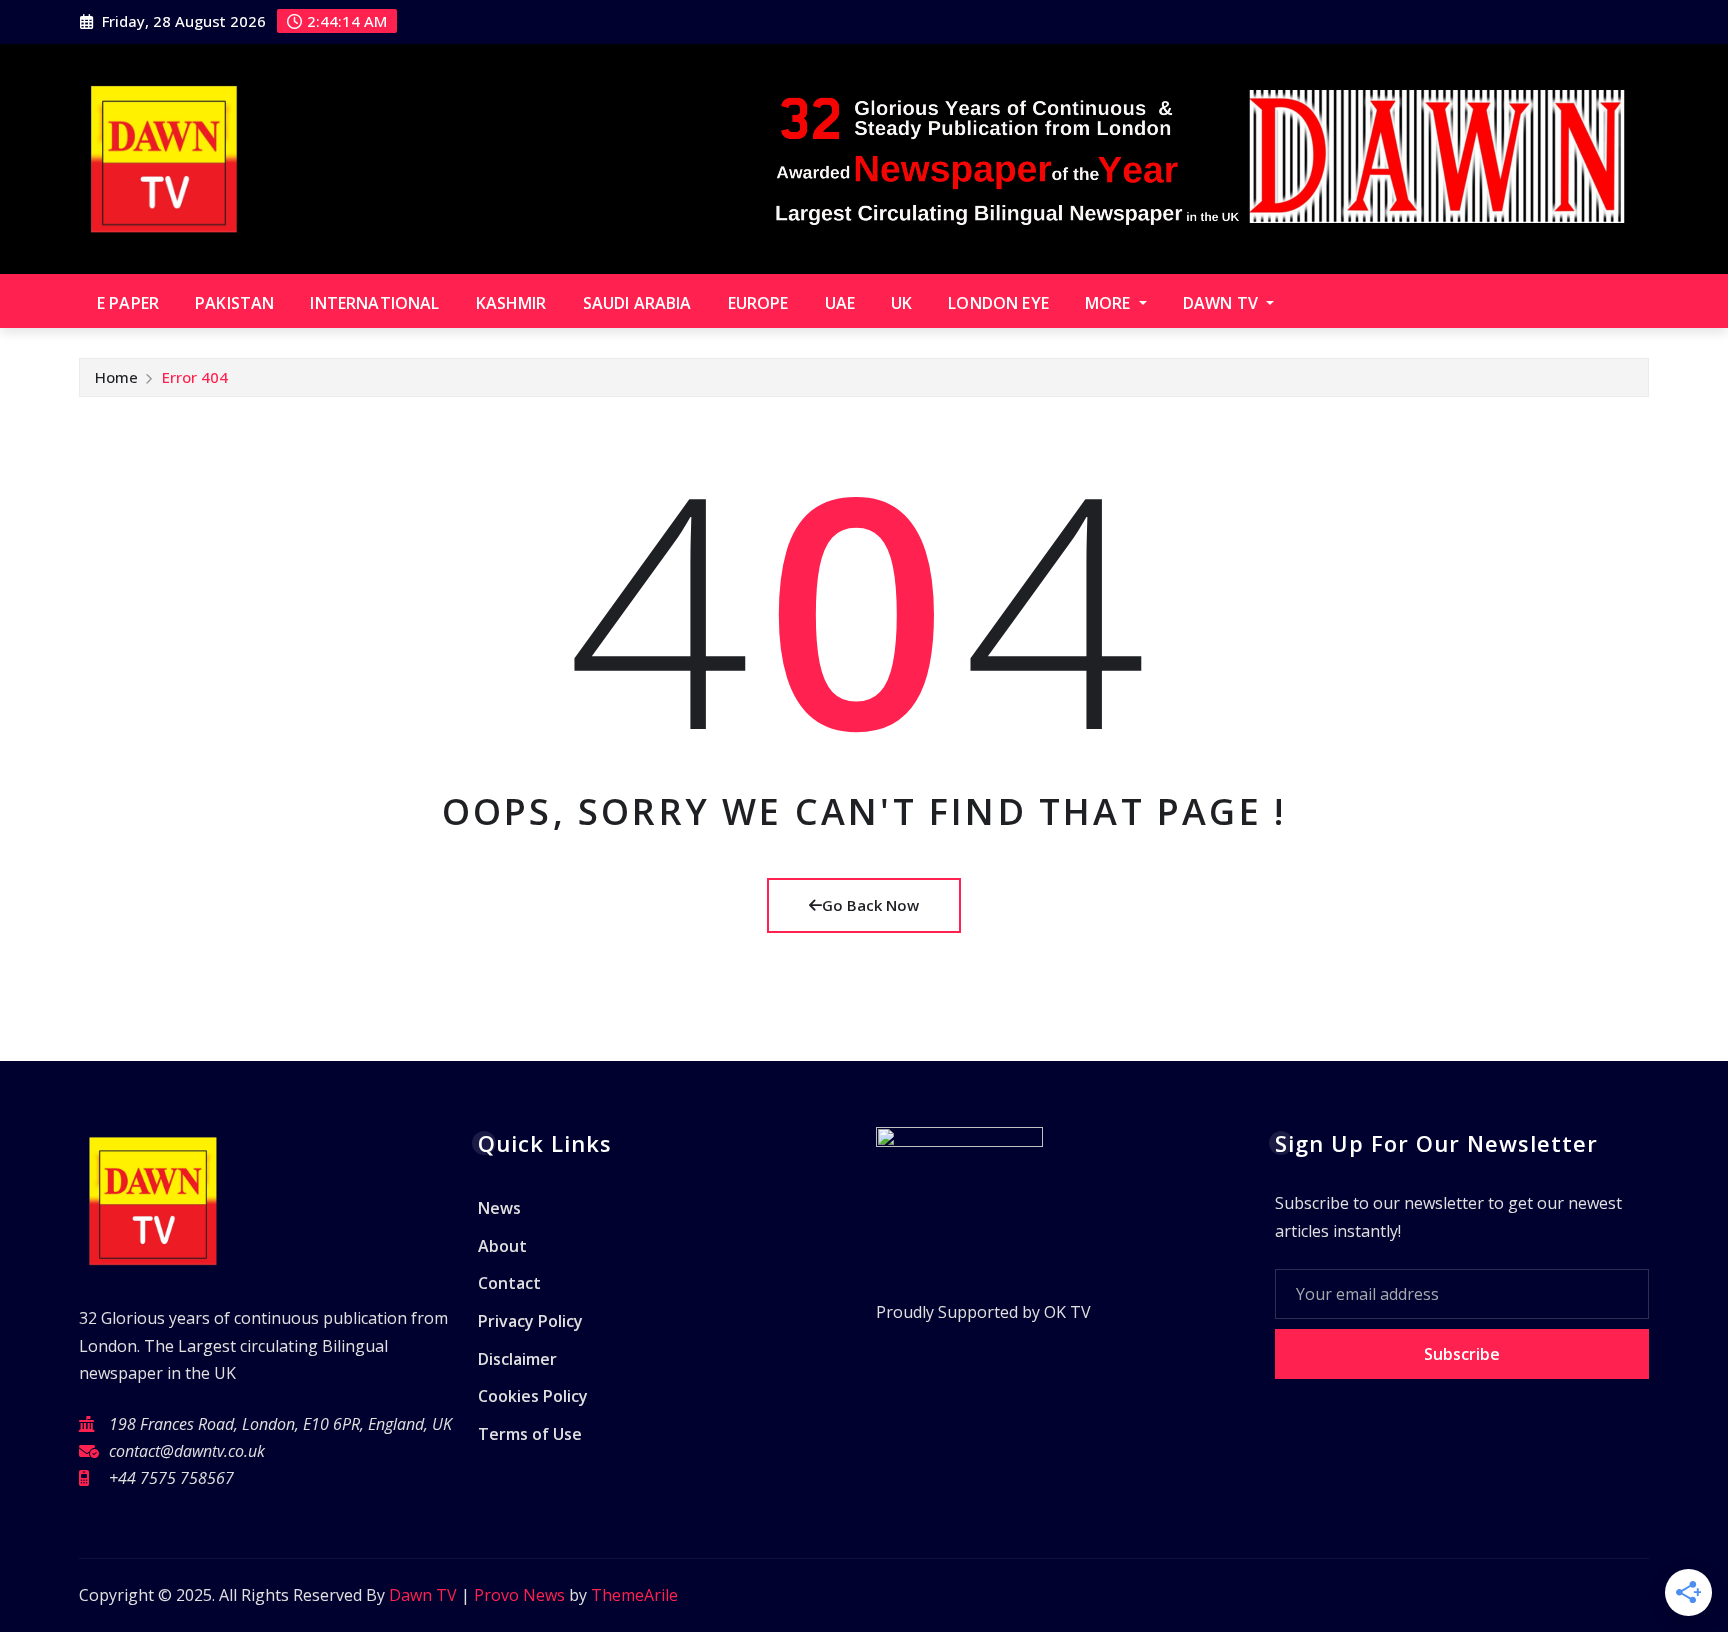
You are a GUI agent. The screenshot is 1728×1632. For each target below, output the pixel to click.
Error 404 (195, 377)
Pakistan (234, 303)
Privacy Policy (530, 1321)
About (502, 1246)
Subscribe (1462, 1354)
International (374, 303)
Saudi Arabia (637, 303)
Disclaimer (517, 1359)
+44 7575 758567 (171, 1478)
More (1110, 303)
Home (116, 377)
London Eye (998, 303)
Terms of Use (530, 1434)
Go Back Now (870, 905)
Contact (509, 1284)
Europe (758, 303)
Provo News (519, 1595)
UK (901, 303)
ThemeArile (634, 1595)
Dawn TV (1222, 303)
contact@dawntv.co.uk (187, 1451)
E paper (128, 303)
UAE (840, 303)
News (499, 1209)
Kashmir (511, 303)
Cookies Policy (533, 1396)
